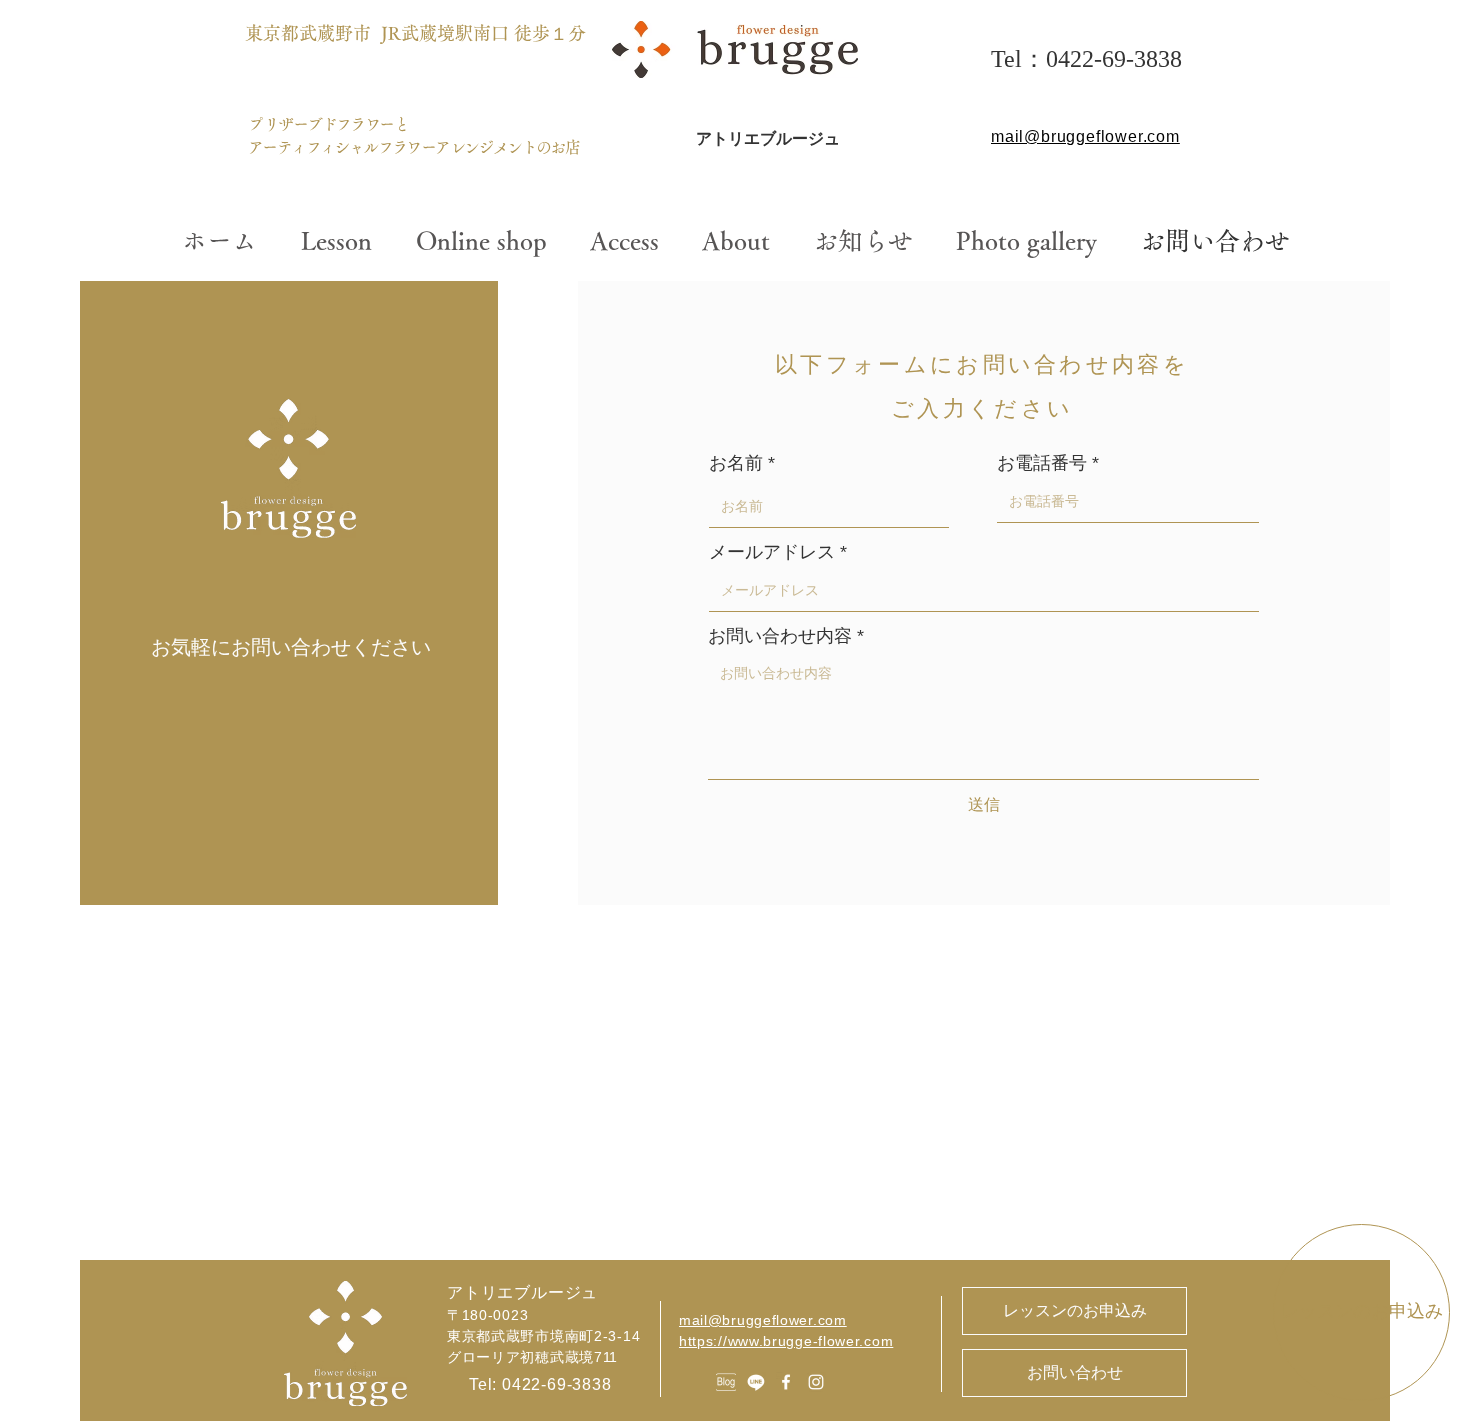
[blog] (726, 1382)
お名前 (736, 463)
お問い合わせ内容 (780, 636)
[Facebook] (786, 1382)
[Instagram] (816, 1382)
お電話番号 (1042, 463)
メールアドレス (772, 552)
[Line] (756, 1382)
